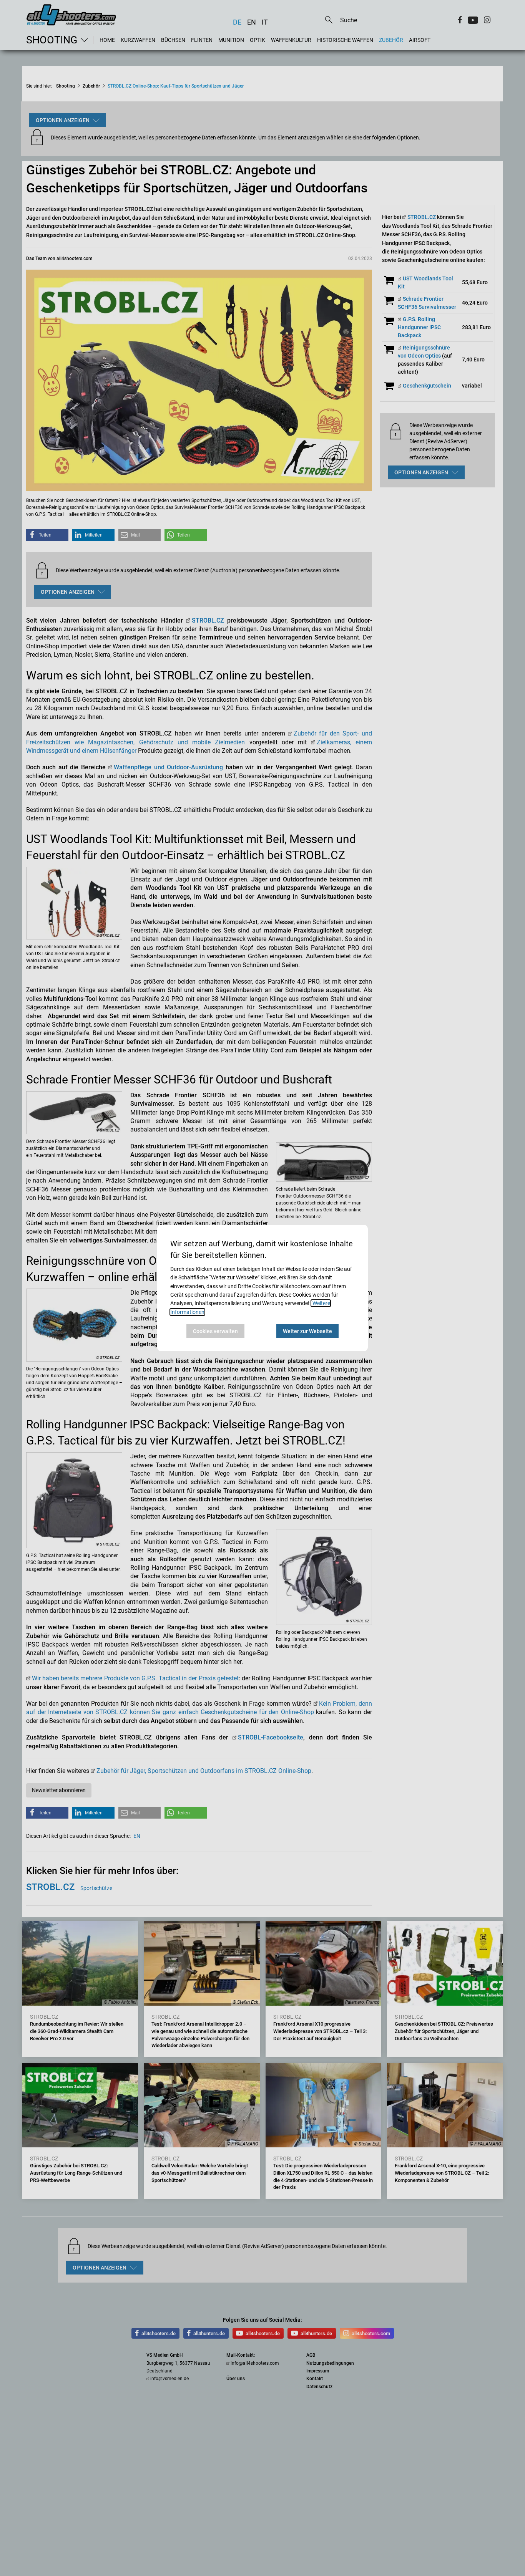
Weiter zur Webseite (307, 1331)
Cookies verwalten (215, 1331)
